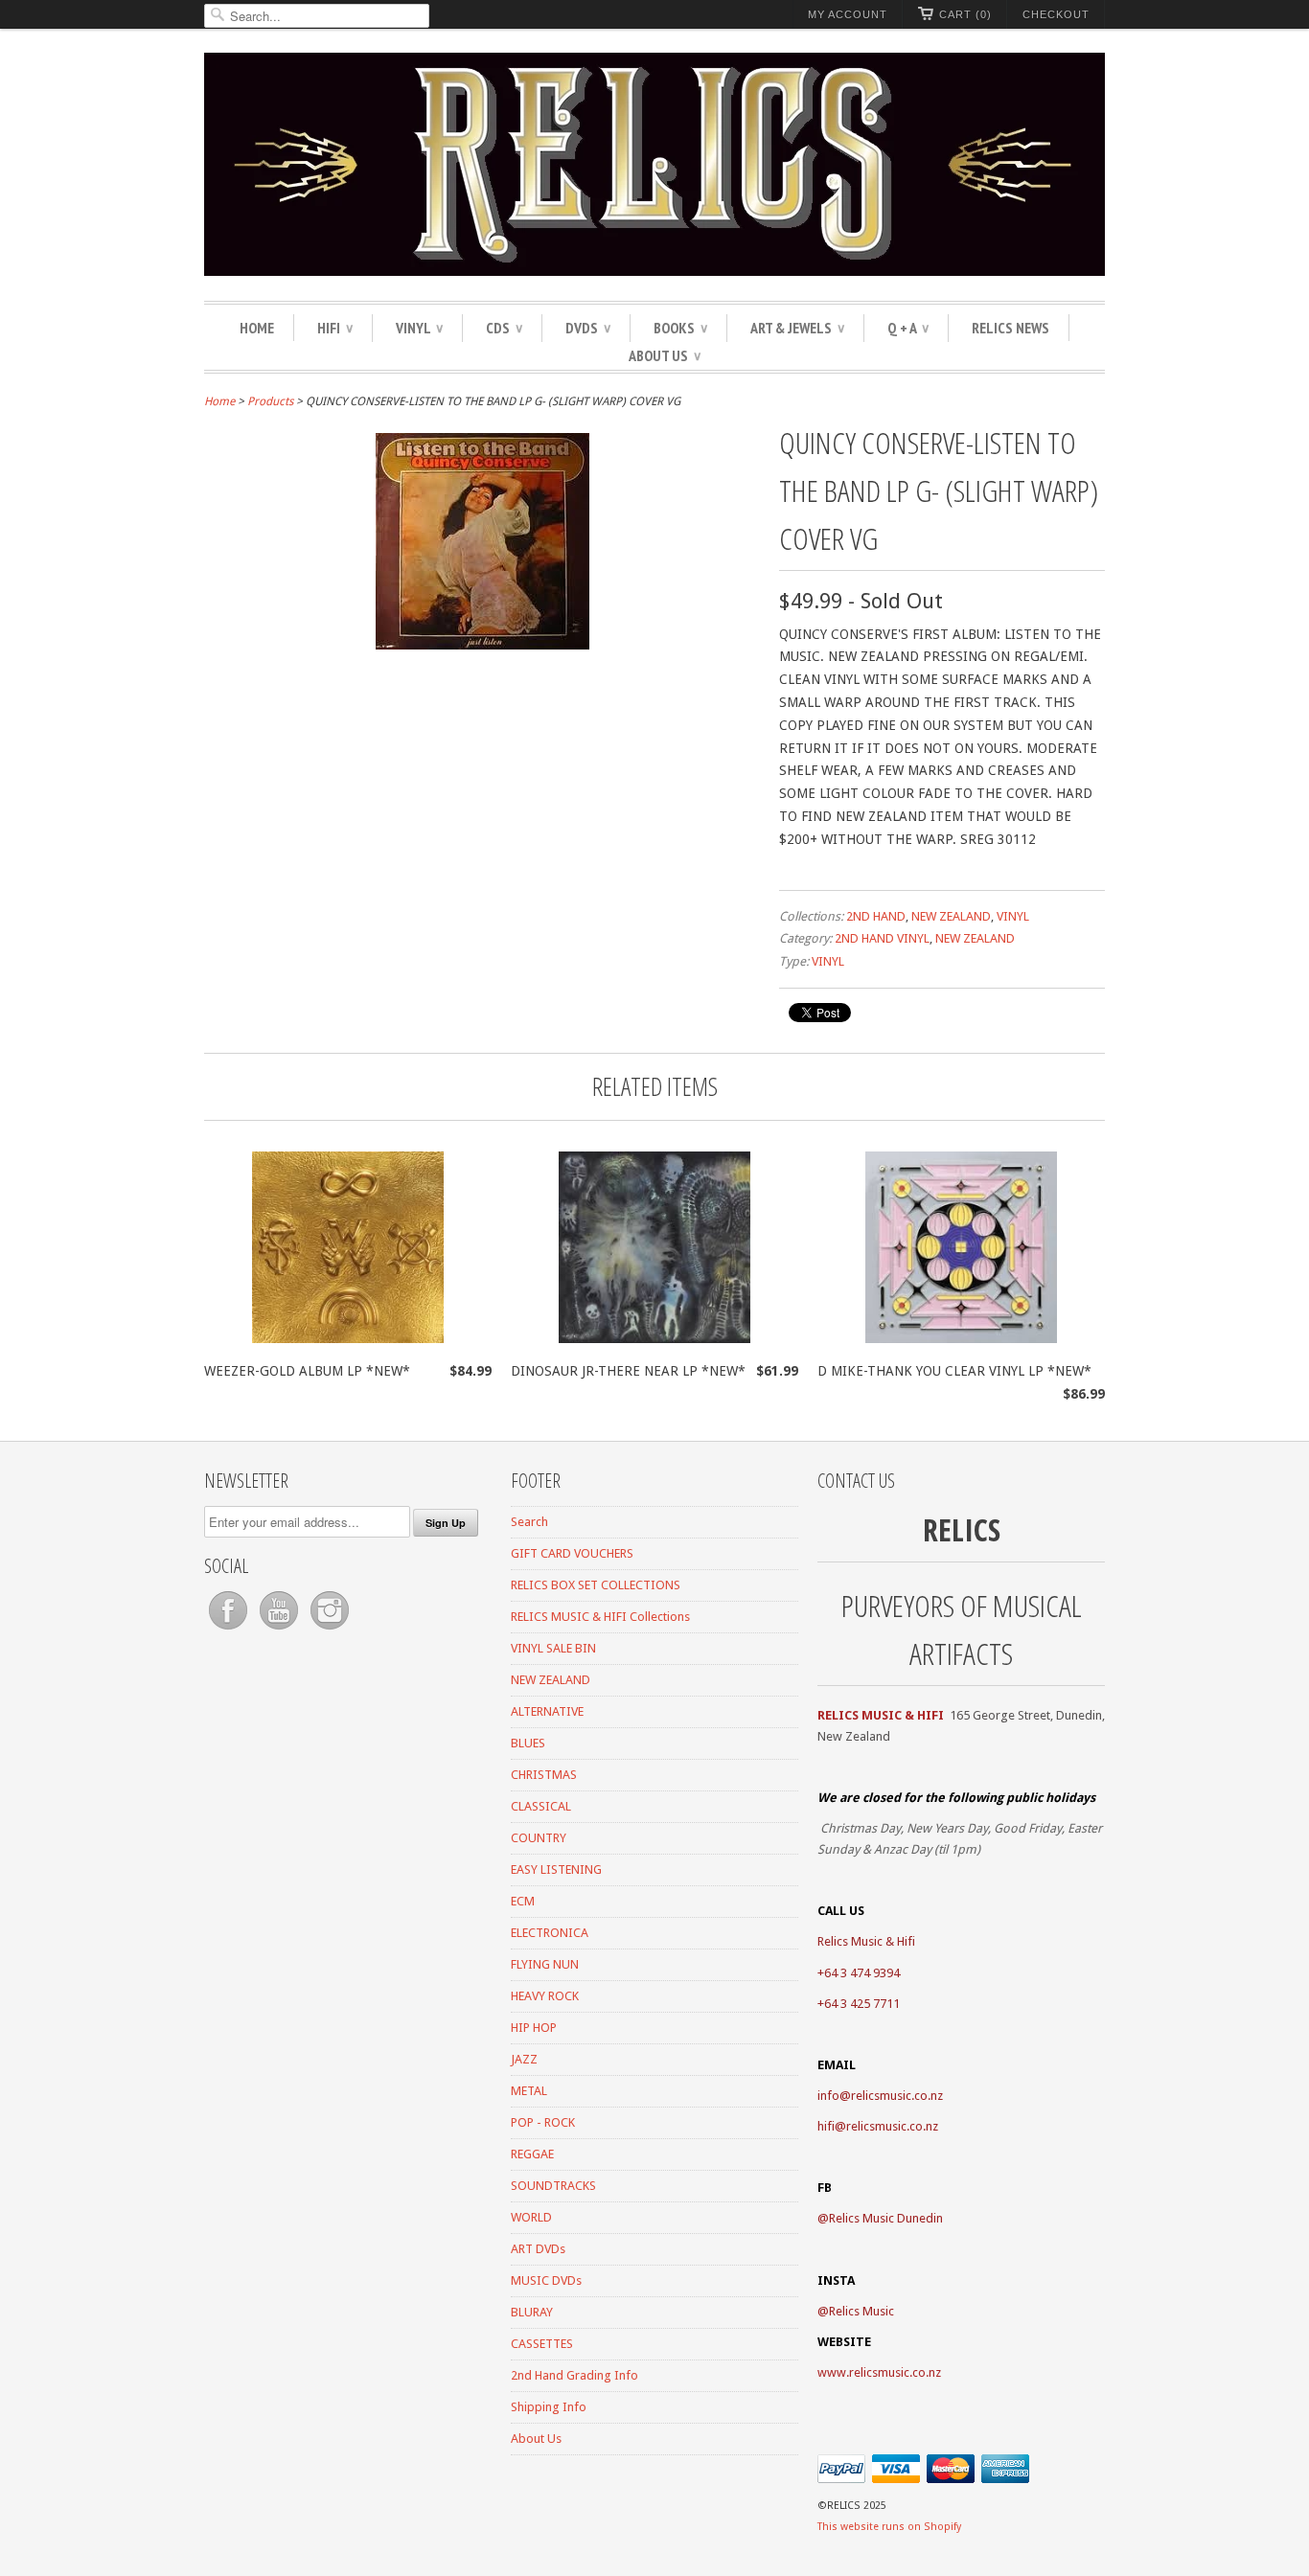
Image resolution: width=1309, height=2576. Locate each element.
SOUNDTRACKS (553, 2186)
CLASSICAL (541, 1806)
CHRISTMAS (544, 1775)
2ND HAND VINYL (882, 938)
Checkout (1056, 14)
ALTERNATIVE (547, 1711)
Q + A (908, 328)
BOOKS (680, 328)
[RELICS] (654, 167)
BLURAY (532, 2312)
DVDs (588, 328)
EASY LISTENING (556, 1869)
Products (270, 401)
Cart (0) (965, 14)
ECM (523, 1901)
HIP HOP (534, 2028)
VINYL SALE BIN (553, 1648)
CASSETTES (542, 2344)
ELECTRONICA (550, 1933)
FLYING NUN (545, 1964)
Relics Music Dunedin (886, 2218)
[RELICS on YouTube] (280, 1630)
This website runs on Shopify (889, 2527)
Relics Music (861, 2311)
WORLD (531, 2217)
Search (529, 1522)
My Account (848, 14)
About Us (665, 355)
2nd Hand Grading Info (574, 2375)
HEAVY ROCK (545, 1996)
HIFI (335, 328)
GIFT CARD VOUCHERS (572, 1553)
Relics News (1010, 328)
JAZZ (524, 2059)
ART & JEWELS (797, 328)
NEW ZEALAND (951, 916)
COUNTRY (539, 1838)
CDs (504, 328)
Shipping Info (549, 2407)
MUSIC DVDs (546, 2280)
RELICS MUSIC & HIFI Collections (600, 1617)
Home (257, 328)
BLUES (528, 1743)
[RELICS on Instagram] (330, 1630)
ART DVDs (538, 2249)
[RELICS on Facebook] (230, 1630)
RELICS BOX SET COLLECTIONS (596, 1585)
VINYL (419, 328)
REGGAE (532, 2154)
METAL (529, 2091)
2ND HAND (876, 916)
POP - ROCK (543, 2122)
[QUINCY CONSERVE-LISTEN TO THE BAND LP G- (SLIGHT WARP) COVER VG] (482, 645)
